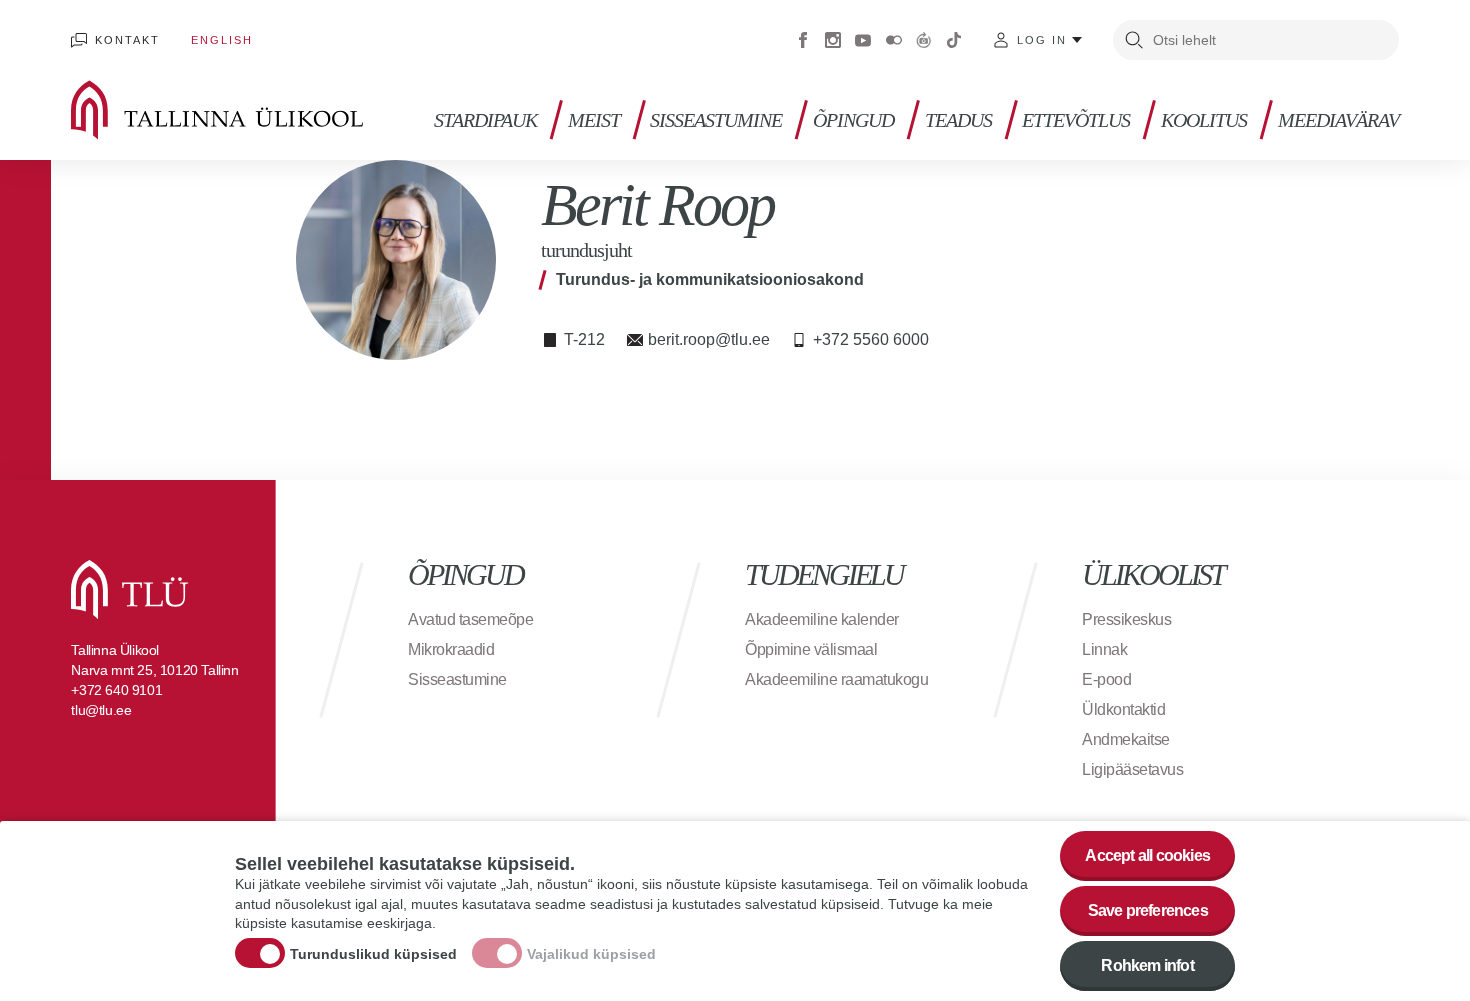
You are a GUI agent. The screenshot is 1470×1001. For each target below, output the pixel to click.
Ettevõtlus (1076, 120)
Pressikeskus (1126, 619)
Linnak (1104, 649)
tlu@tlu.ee (101, 710)
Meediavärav (1338, 120)
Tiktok (954, 40)
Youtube (863, 40)
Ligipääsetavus (1132, 769)
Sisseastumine (716, 120)
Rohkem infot (1147, 965)
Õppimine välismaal (811, 649)
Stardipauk (485, 120)
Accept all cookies (1147, 855)
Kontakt (127, 40)
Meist (594, 120)
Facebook (803, 40)
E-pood (1106, 679)
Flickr (894, 40)
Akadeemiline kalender (822, 619)
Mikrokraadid (451, 649)
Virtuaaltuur (924, 40)
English (222, 40)
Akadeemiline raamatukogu (836, 679)
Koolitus (1204, 120)
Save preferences (1148, 910)
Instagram (833, 40)
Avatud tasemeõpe (470, 619)
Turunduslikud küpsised (373, 954)
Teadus (958, 120)
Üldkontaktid (1123, 709)
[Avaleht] (246, 110)
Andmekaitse (1126, 739)
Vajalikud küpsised (591, 954)
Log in (1042, 40)
